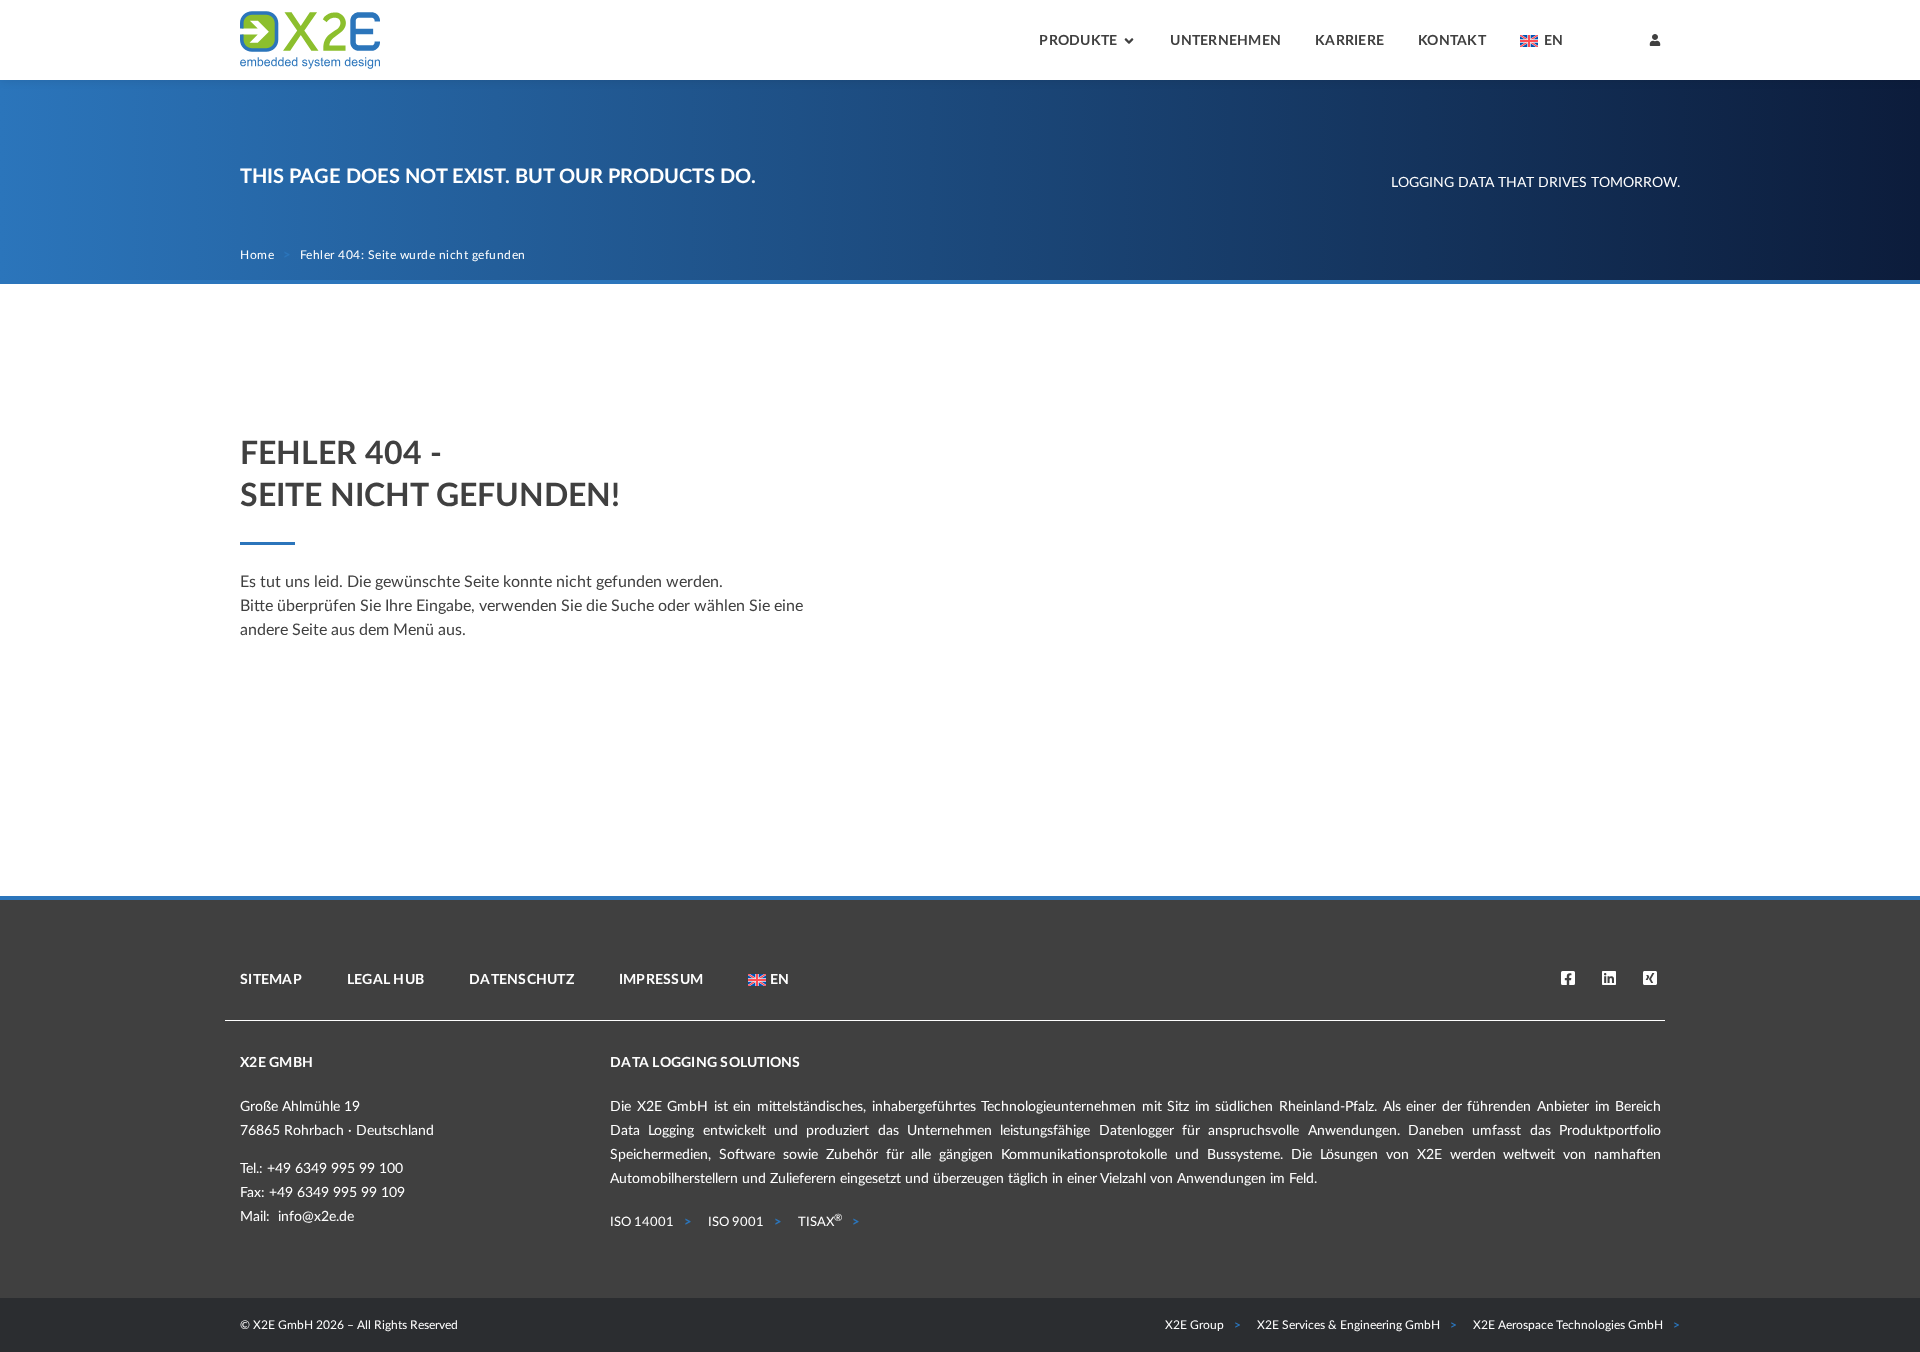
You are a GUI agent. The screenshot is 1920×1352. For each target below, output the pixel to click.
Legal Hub (385, 980)
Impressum (661, 980)
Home (257, 255)
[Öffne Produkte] (1129, 41)
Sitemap (271, 980)
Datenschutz (521, 980)
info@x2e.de (316, 1217)
